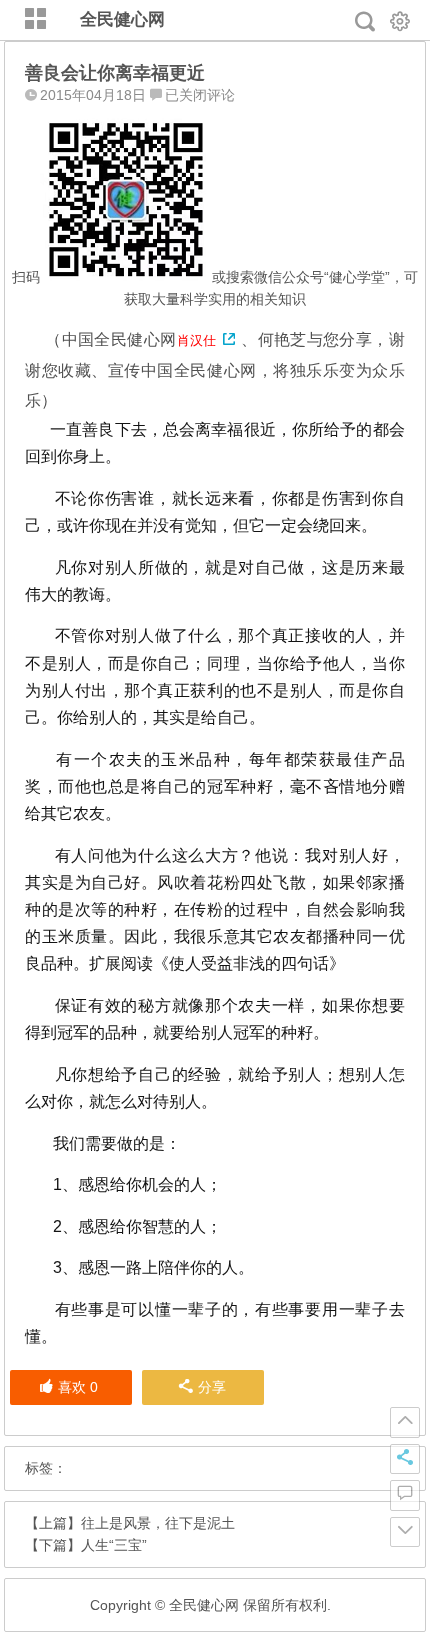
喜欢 (78, 1387)
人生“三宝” (114, 1545)
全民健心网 (122, 19)
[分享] (405, 1459)
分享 (212, 1387)
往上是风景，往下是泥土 (158, 1523)
